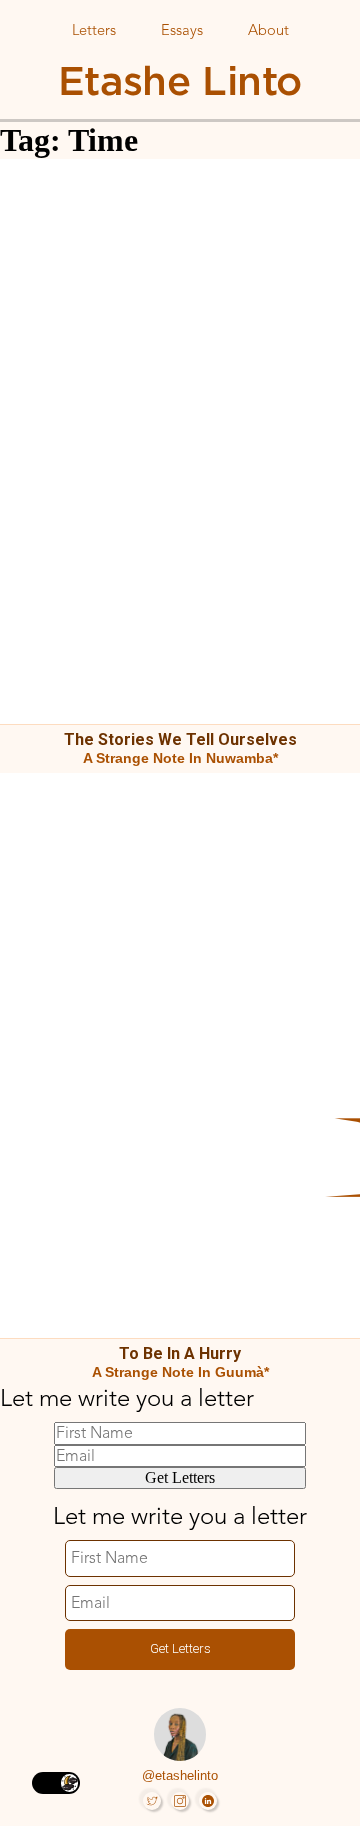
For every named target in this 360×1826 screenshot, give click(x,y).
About (268, 31)
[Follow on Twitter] (152, 1801)
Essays (182, 31)
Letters (94, 31)
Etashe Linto (180, 80)
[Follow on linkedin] (208, 1801)
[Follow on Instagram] (180, 1801)
